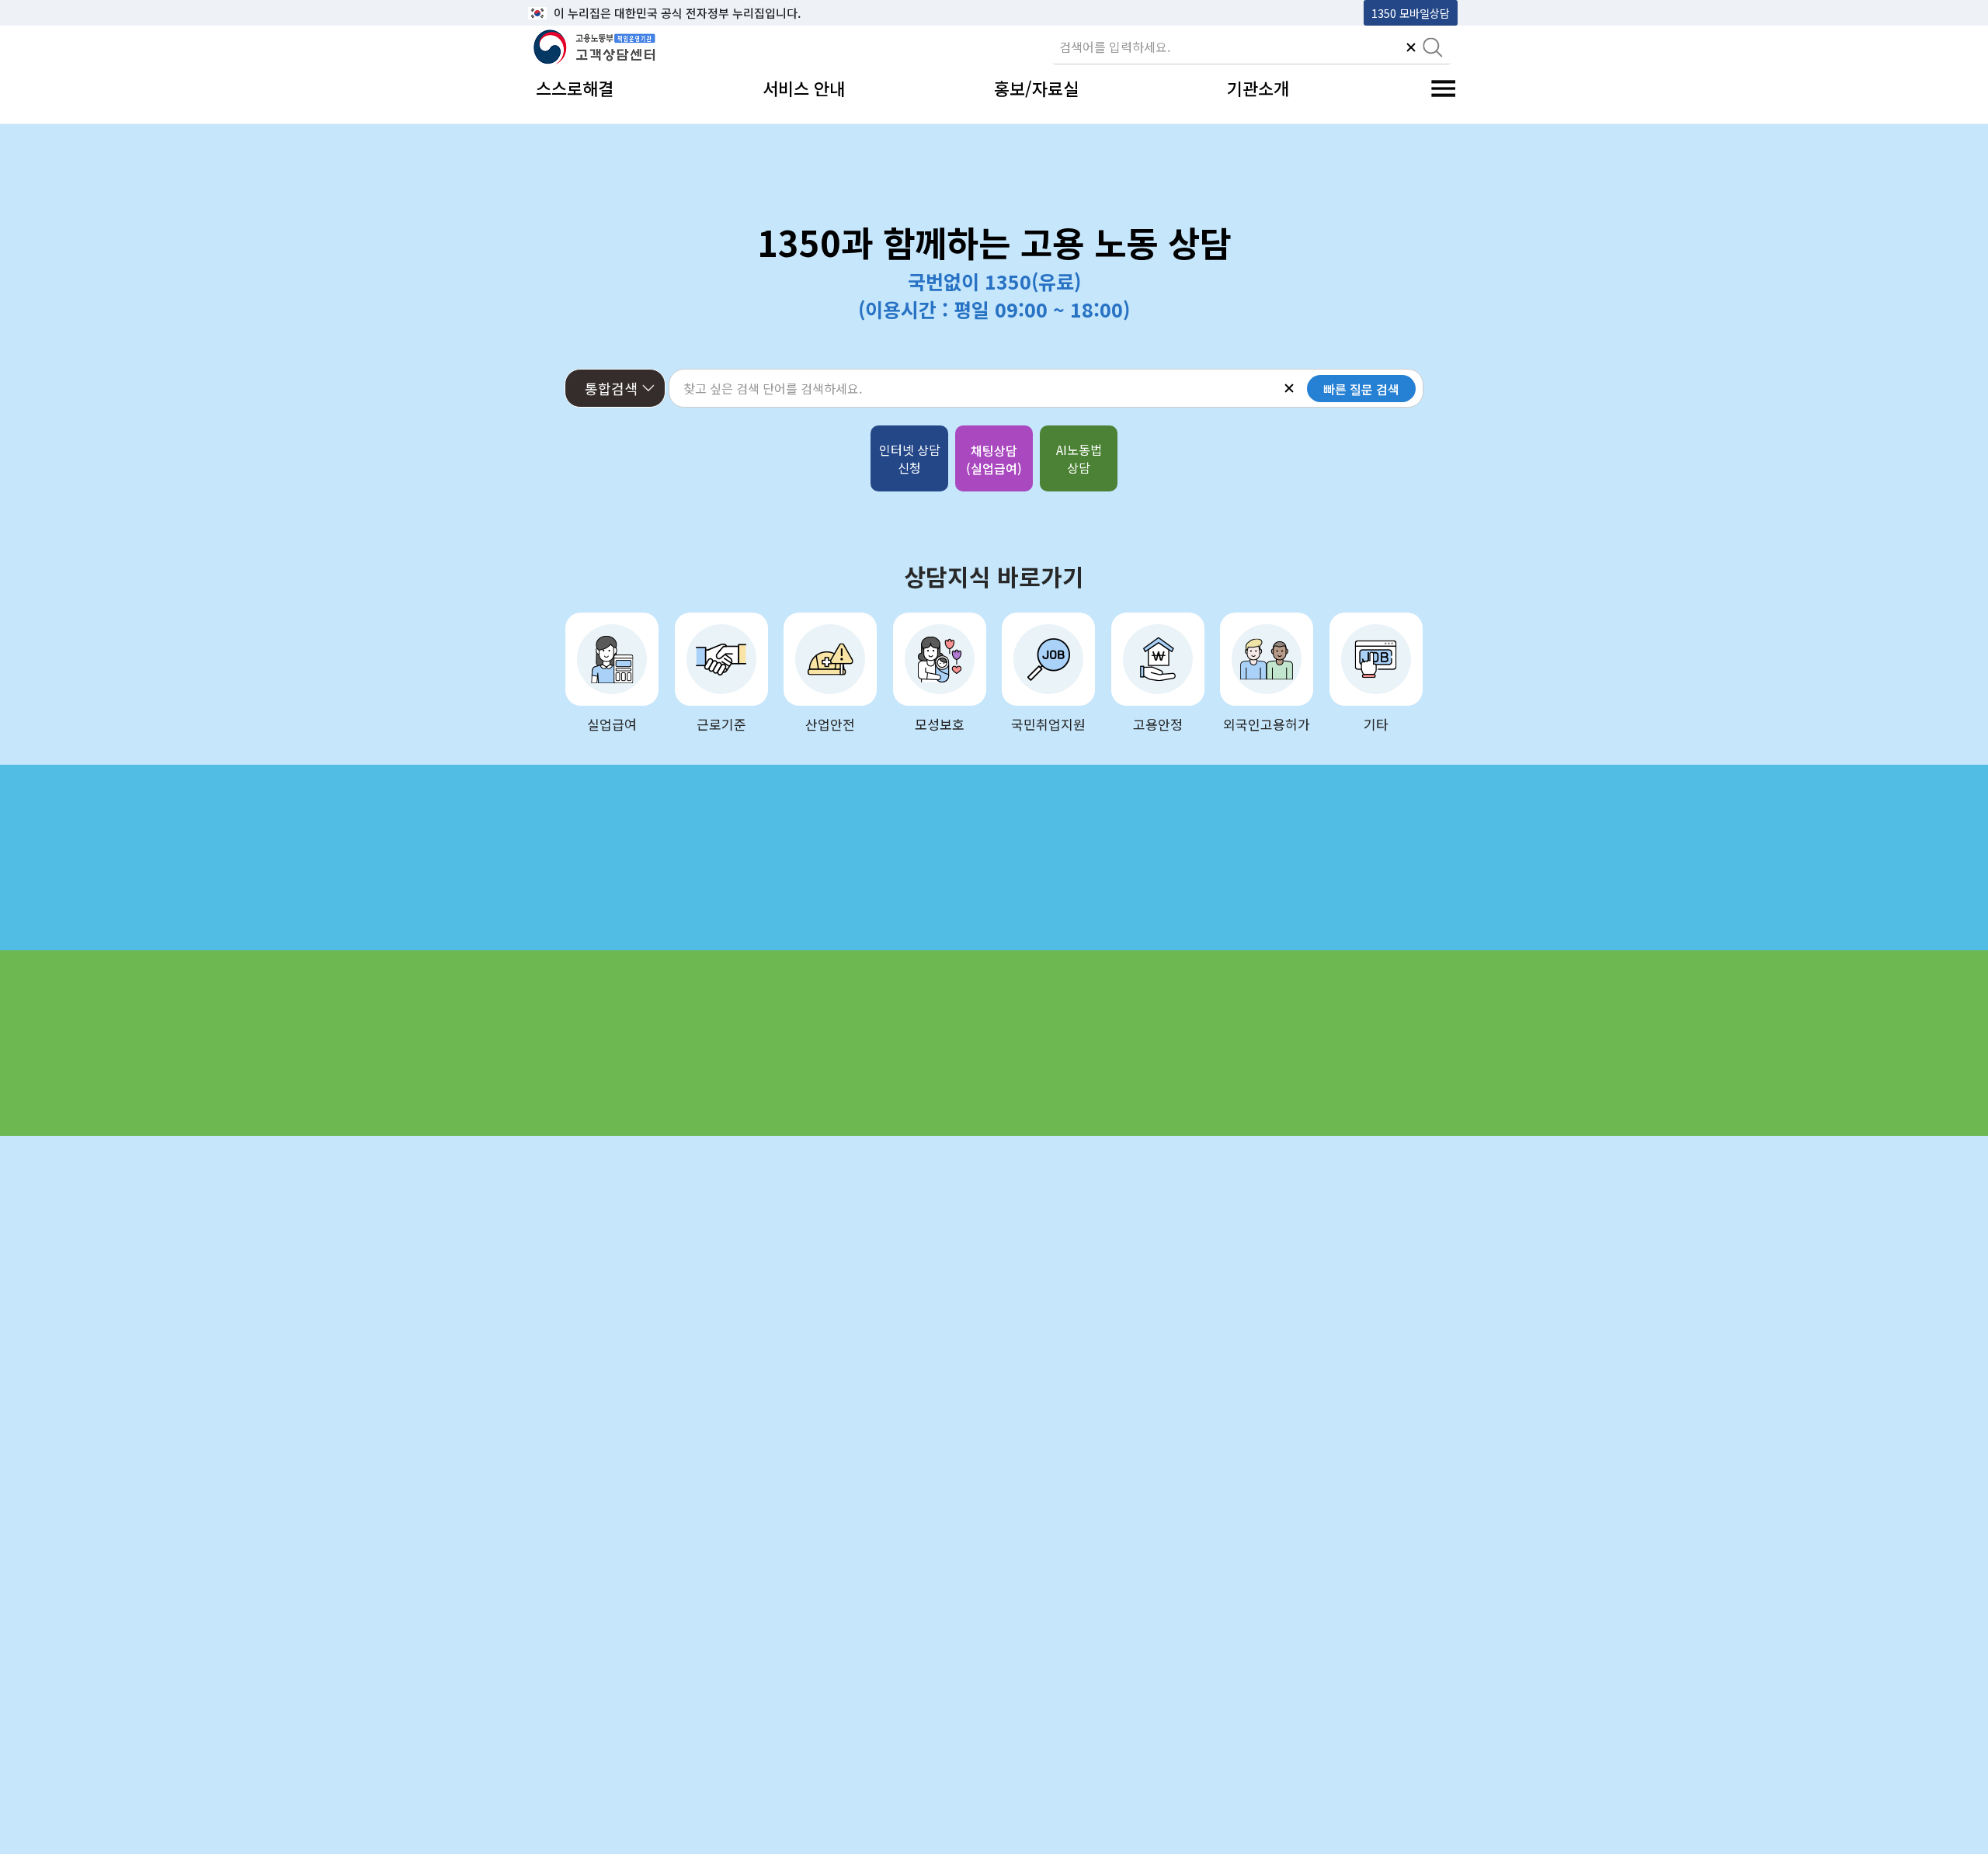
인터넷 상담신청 (910, 458)
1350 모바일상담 (1411, 13)
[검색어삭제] (1411, 49)
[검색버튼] (1433, 49)
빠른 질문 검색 (1361, 389)
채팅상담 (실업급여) (994, 459)
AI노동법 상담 (1079, 458)
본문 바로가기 (568, 13)
